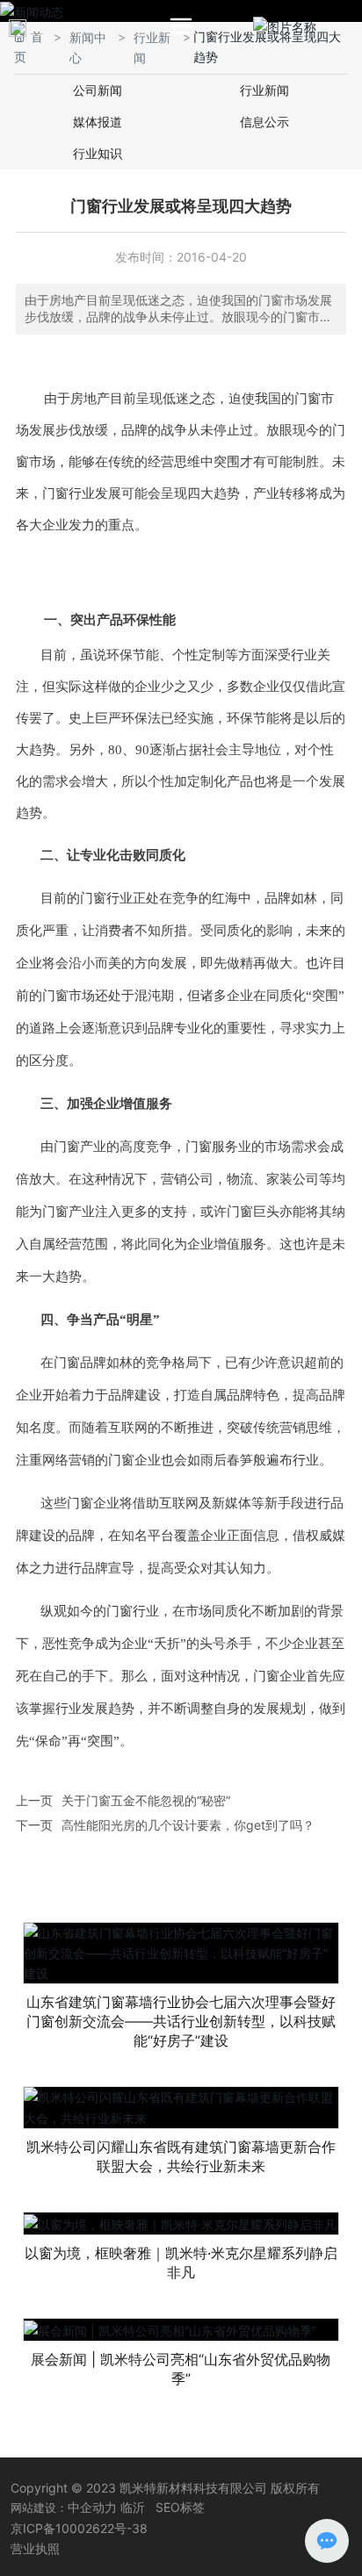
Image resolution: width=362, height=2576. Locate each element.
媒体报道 (98, 122)
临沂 (133, 2507)
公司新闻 (98, 90)
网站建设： (39, 2508)
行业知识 (98, 153)
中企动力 (92, 2507)
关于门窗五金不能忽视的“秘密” (146, 1800)
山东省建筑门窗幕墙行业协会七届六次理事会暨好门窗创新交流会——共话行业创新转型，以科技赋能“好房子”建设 (181, 2021)
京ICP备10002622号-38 (79, 2528)
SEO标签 (180, 2507)
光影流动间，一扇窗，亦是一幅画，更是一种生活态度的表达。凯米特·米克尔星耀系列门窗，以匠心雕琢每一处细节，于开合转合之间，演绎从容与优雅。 (181, 2257)
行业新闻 (264, 90)
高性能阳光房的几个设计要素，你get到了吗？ (188, 1825)
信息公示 (264, 122)
